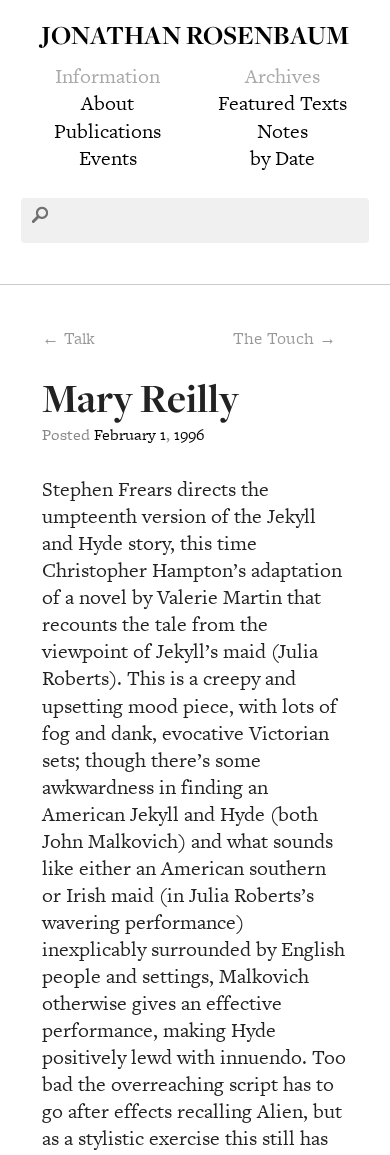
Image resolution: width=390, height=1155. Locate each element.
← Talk (68, 338)
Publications (107, 131)
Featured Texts (282, 103)
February (125, 434)
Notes (282, 131)
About (107, 103)
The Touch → (284, 338)
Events (108, 158)
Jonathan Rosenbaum (195, 34)
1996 (189, 434)
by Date (282, 158)
